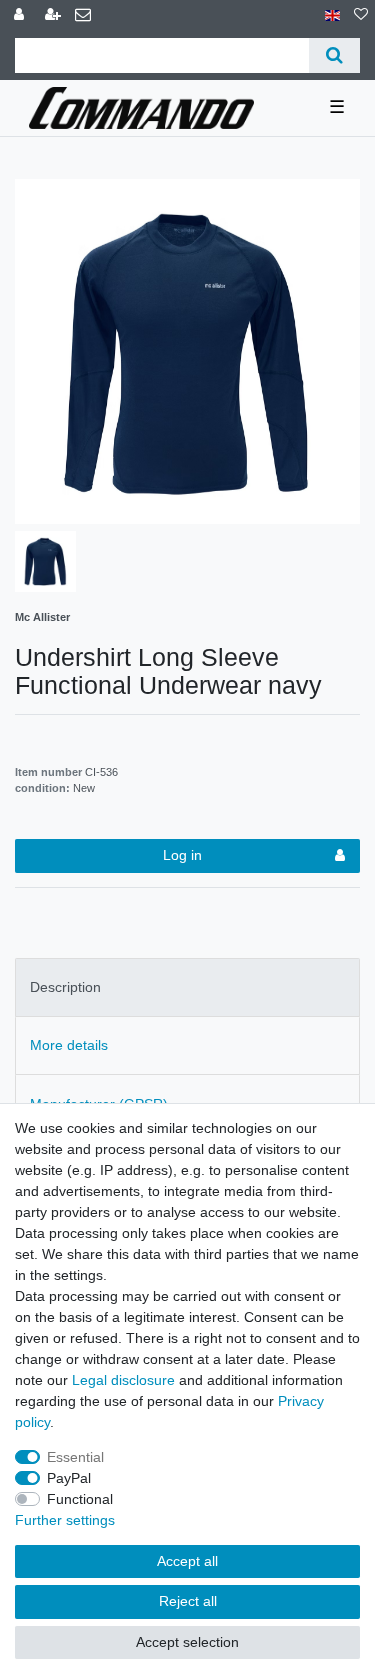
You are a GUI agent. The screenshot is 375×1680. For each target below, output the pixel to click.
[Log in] (21, 15)
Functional (80, 1499)
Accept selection (187, 1642)
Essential (75, 1457)
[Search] (334, 55)
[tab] (187, 987)
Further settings (65, 1520)
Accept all (187, 1561)
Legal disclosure (123, 1380)
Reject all (188, 1601)
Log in (182, 855)
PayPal (69, 1478)
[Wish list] (361, 15)
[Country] (332, 15)
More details (69, 1045)
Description (65, 987)
